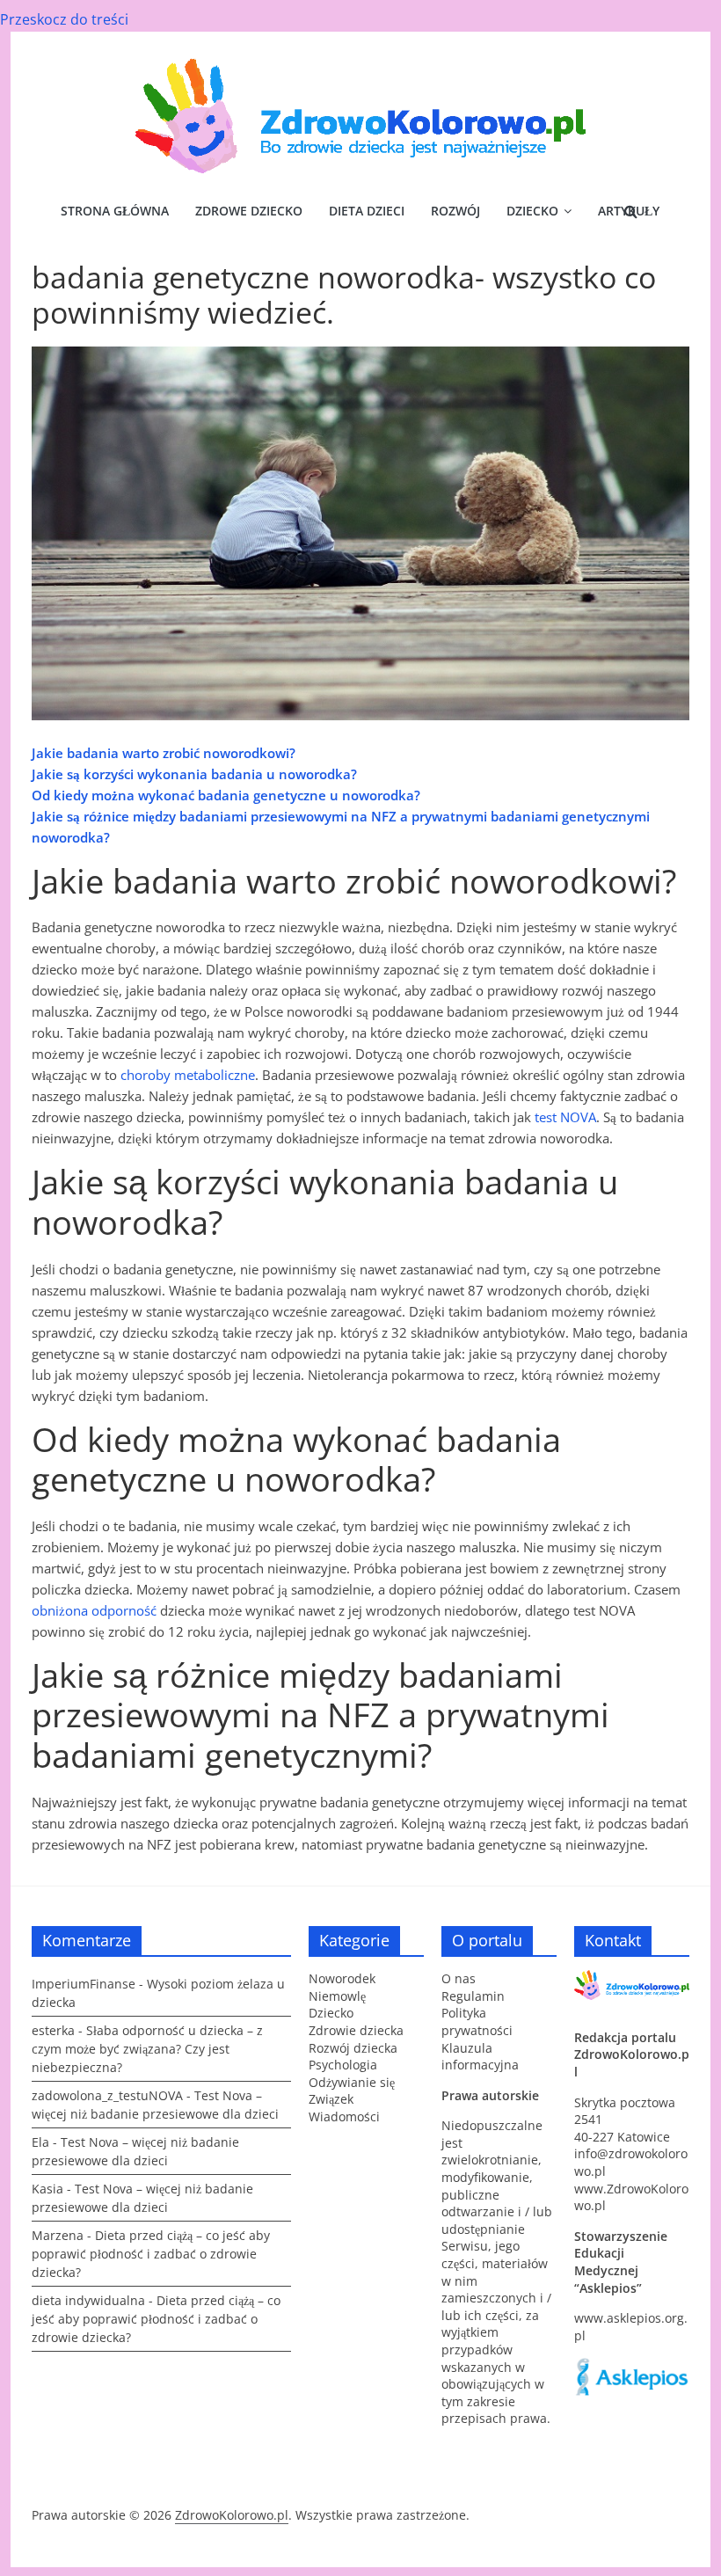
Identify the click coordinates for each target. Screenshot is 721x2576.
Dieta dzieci (367, 211)
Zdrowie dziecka (356, 2030)
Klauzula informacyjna (480, 2057)
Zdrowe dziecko (249, 211)
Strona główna (115, 211)
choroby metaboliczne (188, 1075)
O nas (459, 1978)
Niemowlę (337, 1996)
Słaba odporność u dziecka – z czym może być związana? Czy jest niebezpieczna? (147, 2049)
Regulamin (473, 1996)
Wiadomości (344, 2116)
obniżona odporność (94, 1610)
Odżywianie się (352, 2082)
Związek (331, 2099)
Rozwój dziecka (353, 2048)
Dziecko (532, 211)
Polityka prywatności (477, 2021)
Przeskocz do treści (64, 19)
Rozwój (455, 211)
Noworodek (342, 1978)
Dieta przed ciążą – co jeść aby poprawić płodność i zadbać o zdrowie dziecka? (151, 2254)
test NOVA (565, 1117)
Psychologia (343, 2065)
